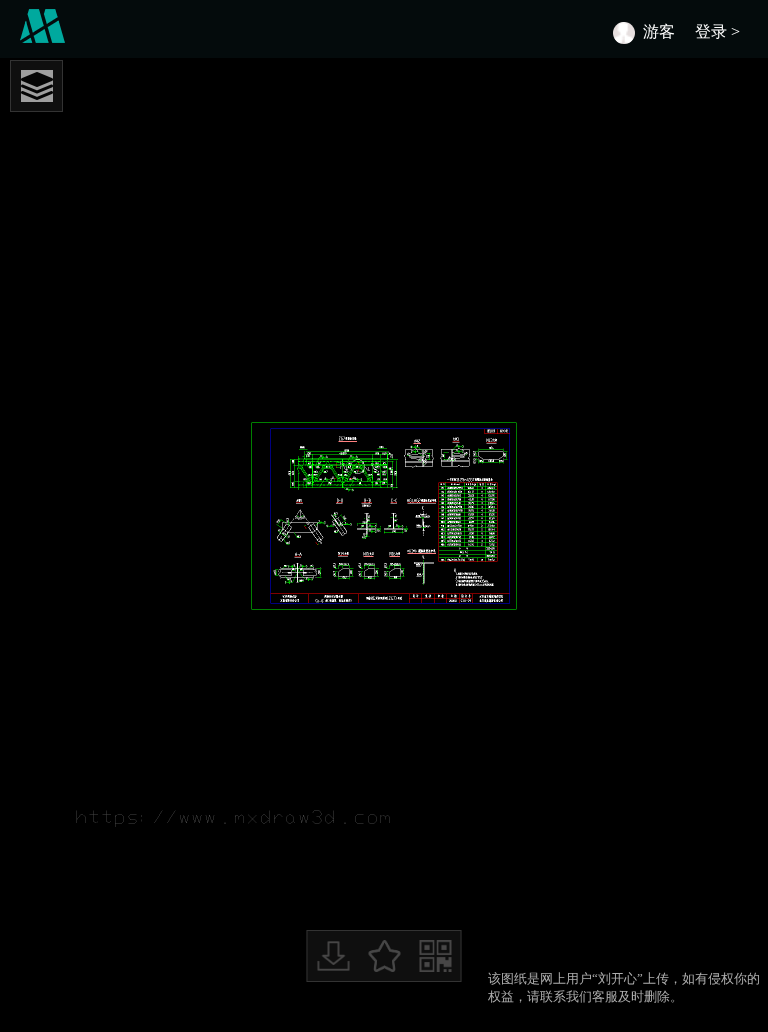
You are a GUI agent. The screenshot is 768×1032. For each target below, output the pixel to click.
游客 (659, 31)
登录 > (721, 31)
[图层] (36, 86)
